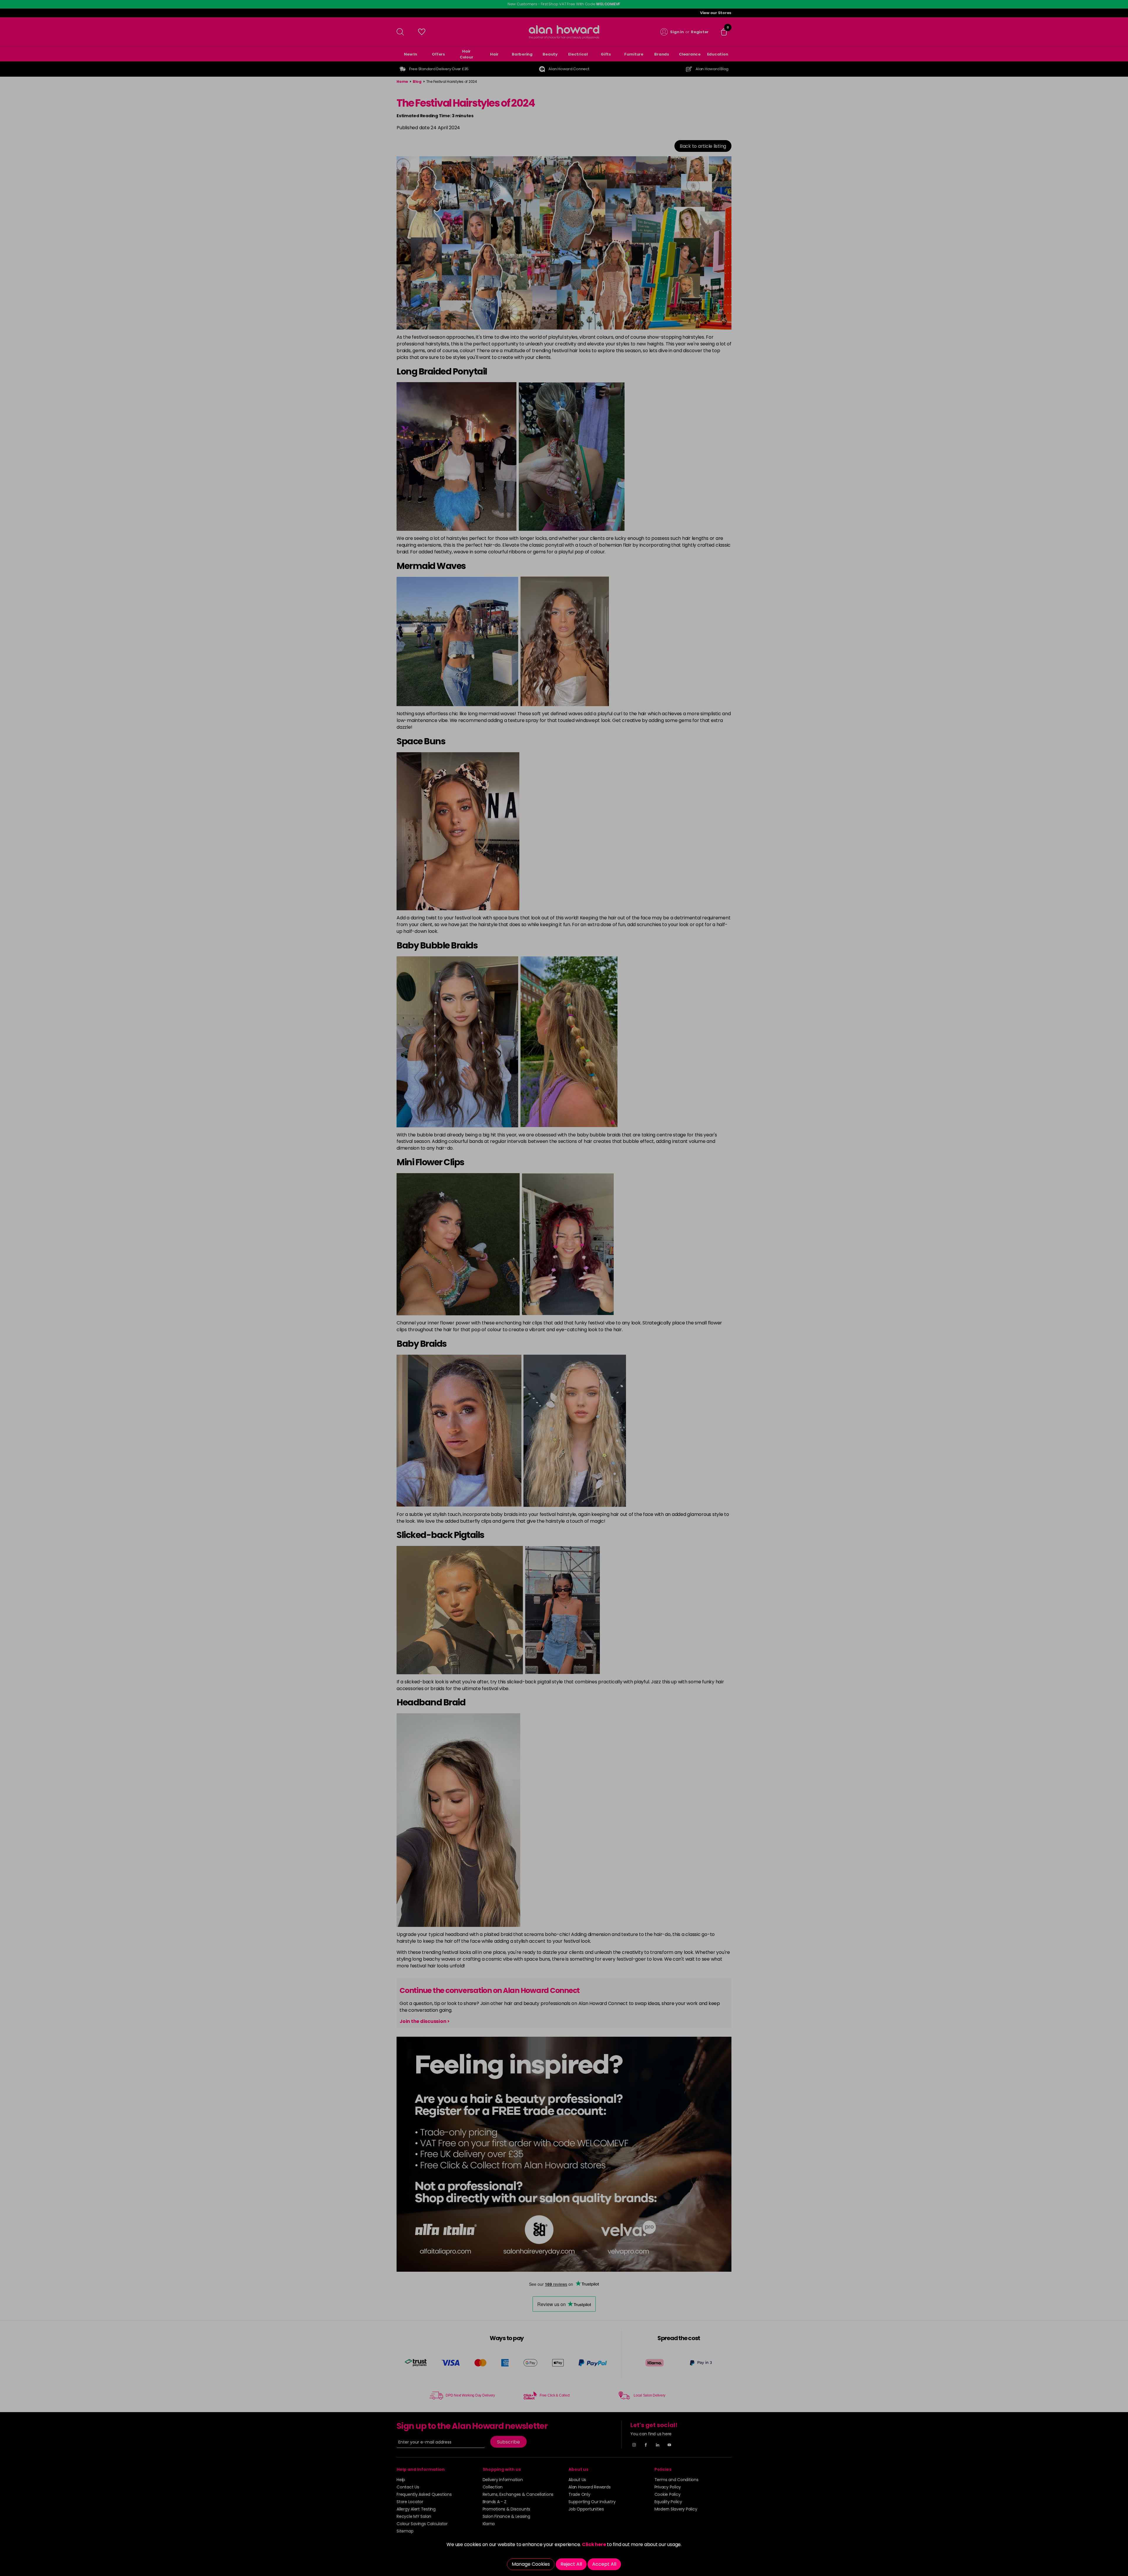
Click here (594, 2544)
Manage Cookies (531, 2564)
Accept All (604, 2564)
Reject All (571, 2564)
